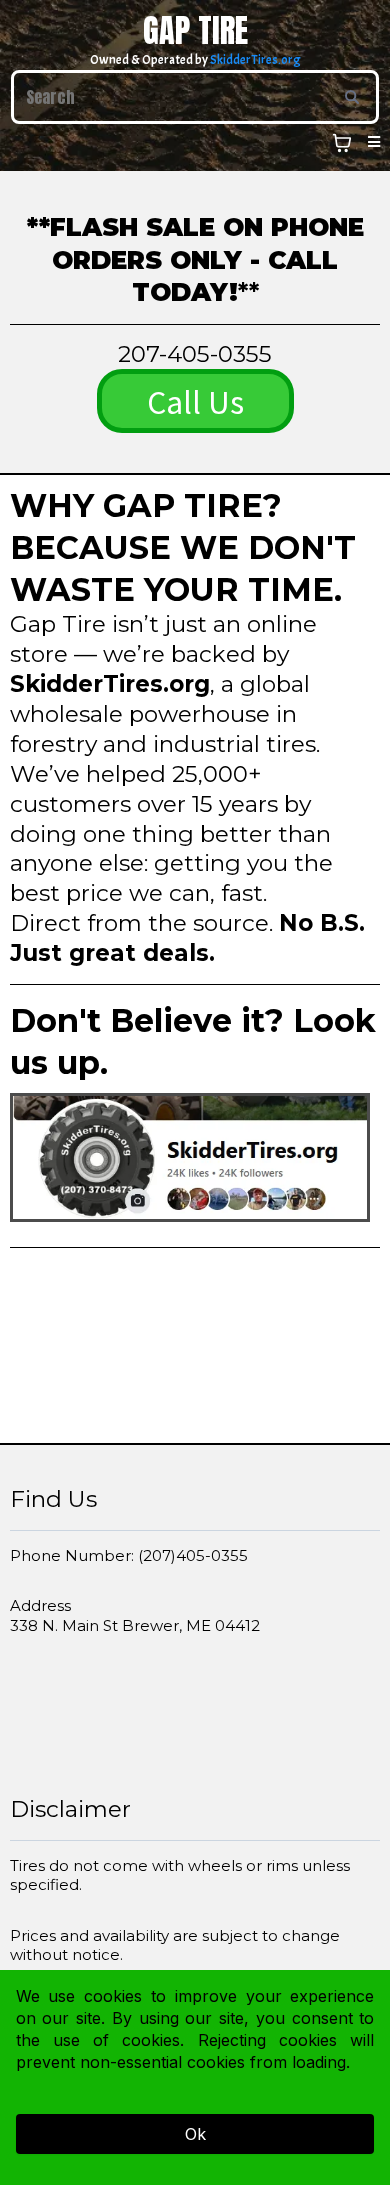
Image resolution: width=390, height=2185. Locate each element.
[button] (371, 142)
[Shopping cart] (342, 143)
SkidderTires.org (255, 60)
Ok (195, 2134)
